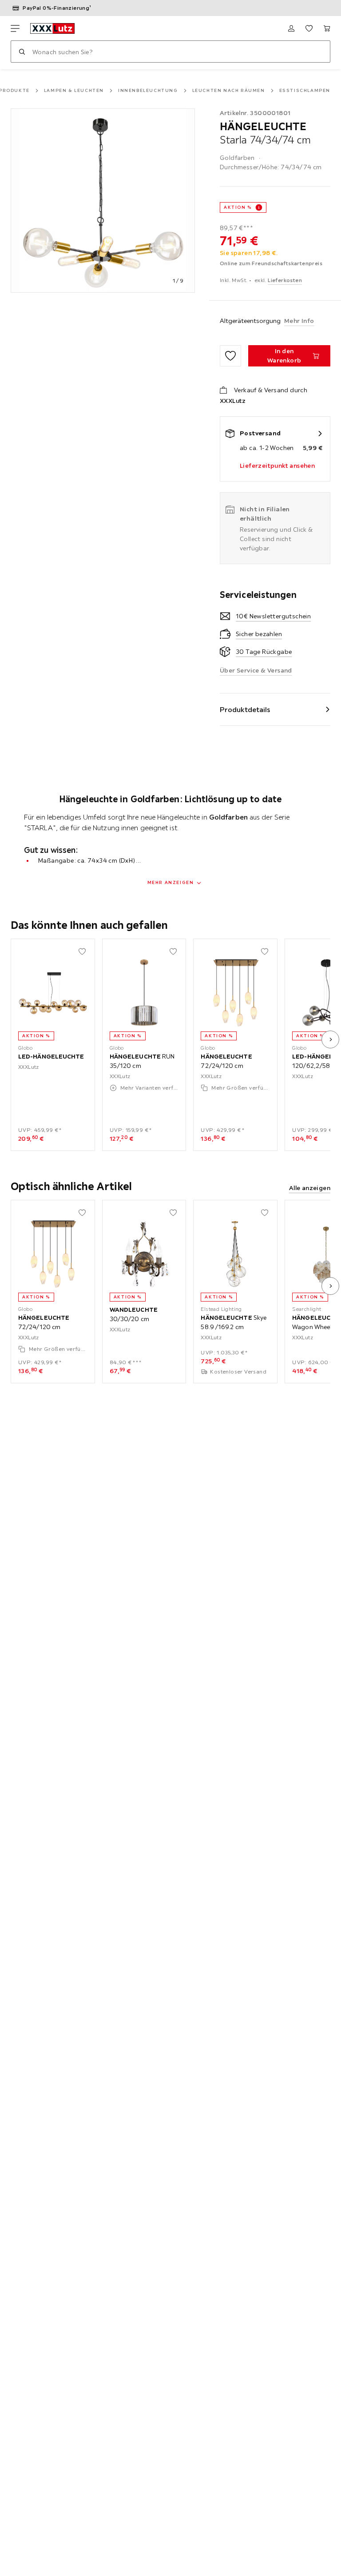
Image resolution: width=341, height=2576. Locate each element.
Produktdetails (245, 709)
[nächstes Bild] (330, 1039)
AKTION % (238, 207)
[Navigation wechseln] (15, 28)
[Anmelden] (291, 28)
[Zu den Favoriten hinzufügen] (230, 356)
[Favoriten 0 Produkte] (309, 28)
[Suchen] (22, 52)
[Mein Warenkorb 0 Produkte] (327, 28)
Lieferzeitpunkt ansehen (277, 466)
